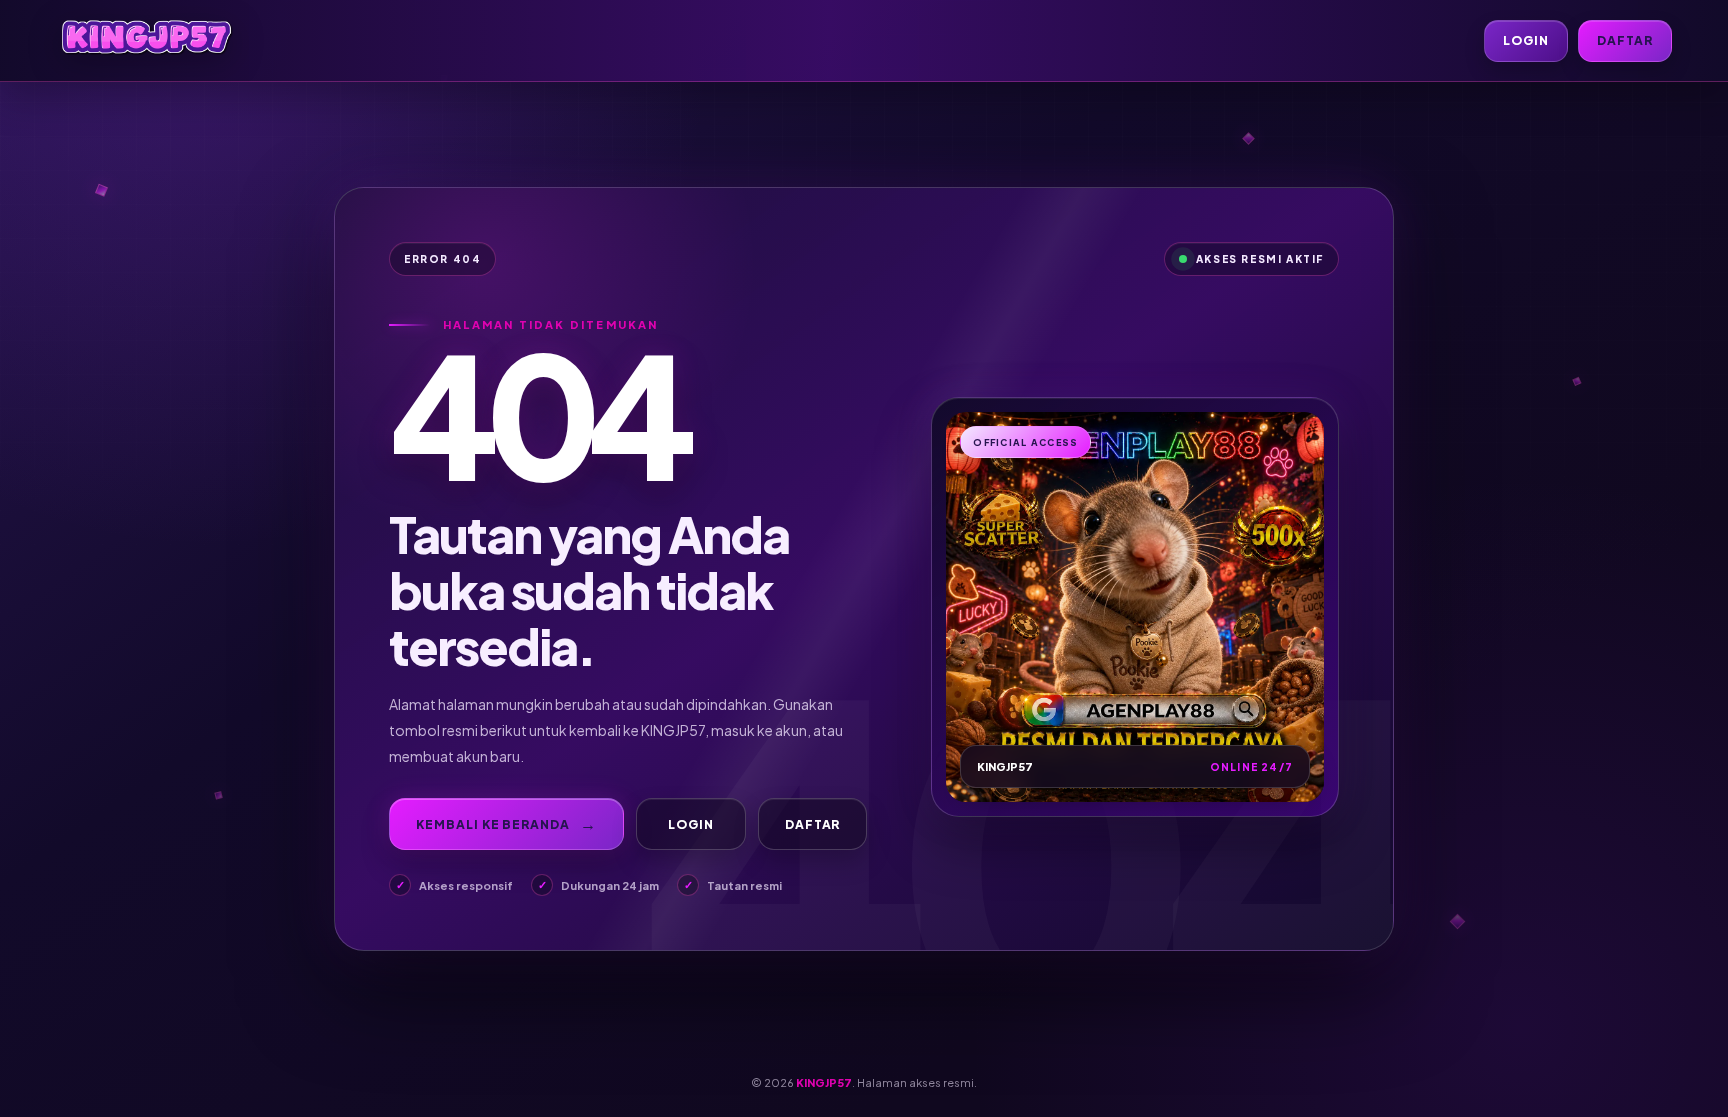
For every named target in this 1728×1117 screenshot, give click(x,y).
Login (1526, 40)
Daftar (1625, 40)
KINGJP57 (824, 1082)
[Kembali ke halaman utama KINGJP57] (146, 41)
